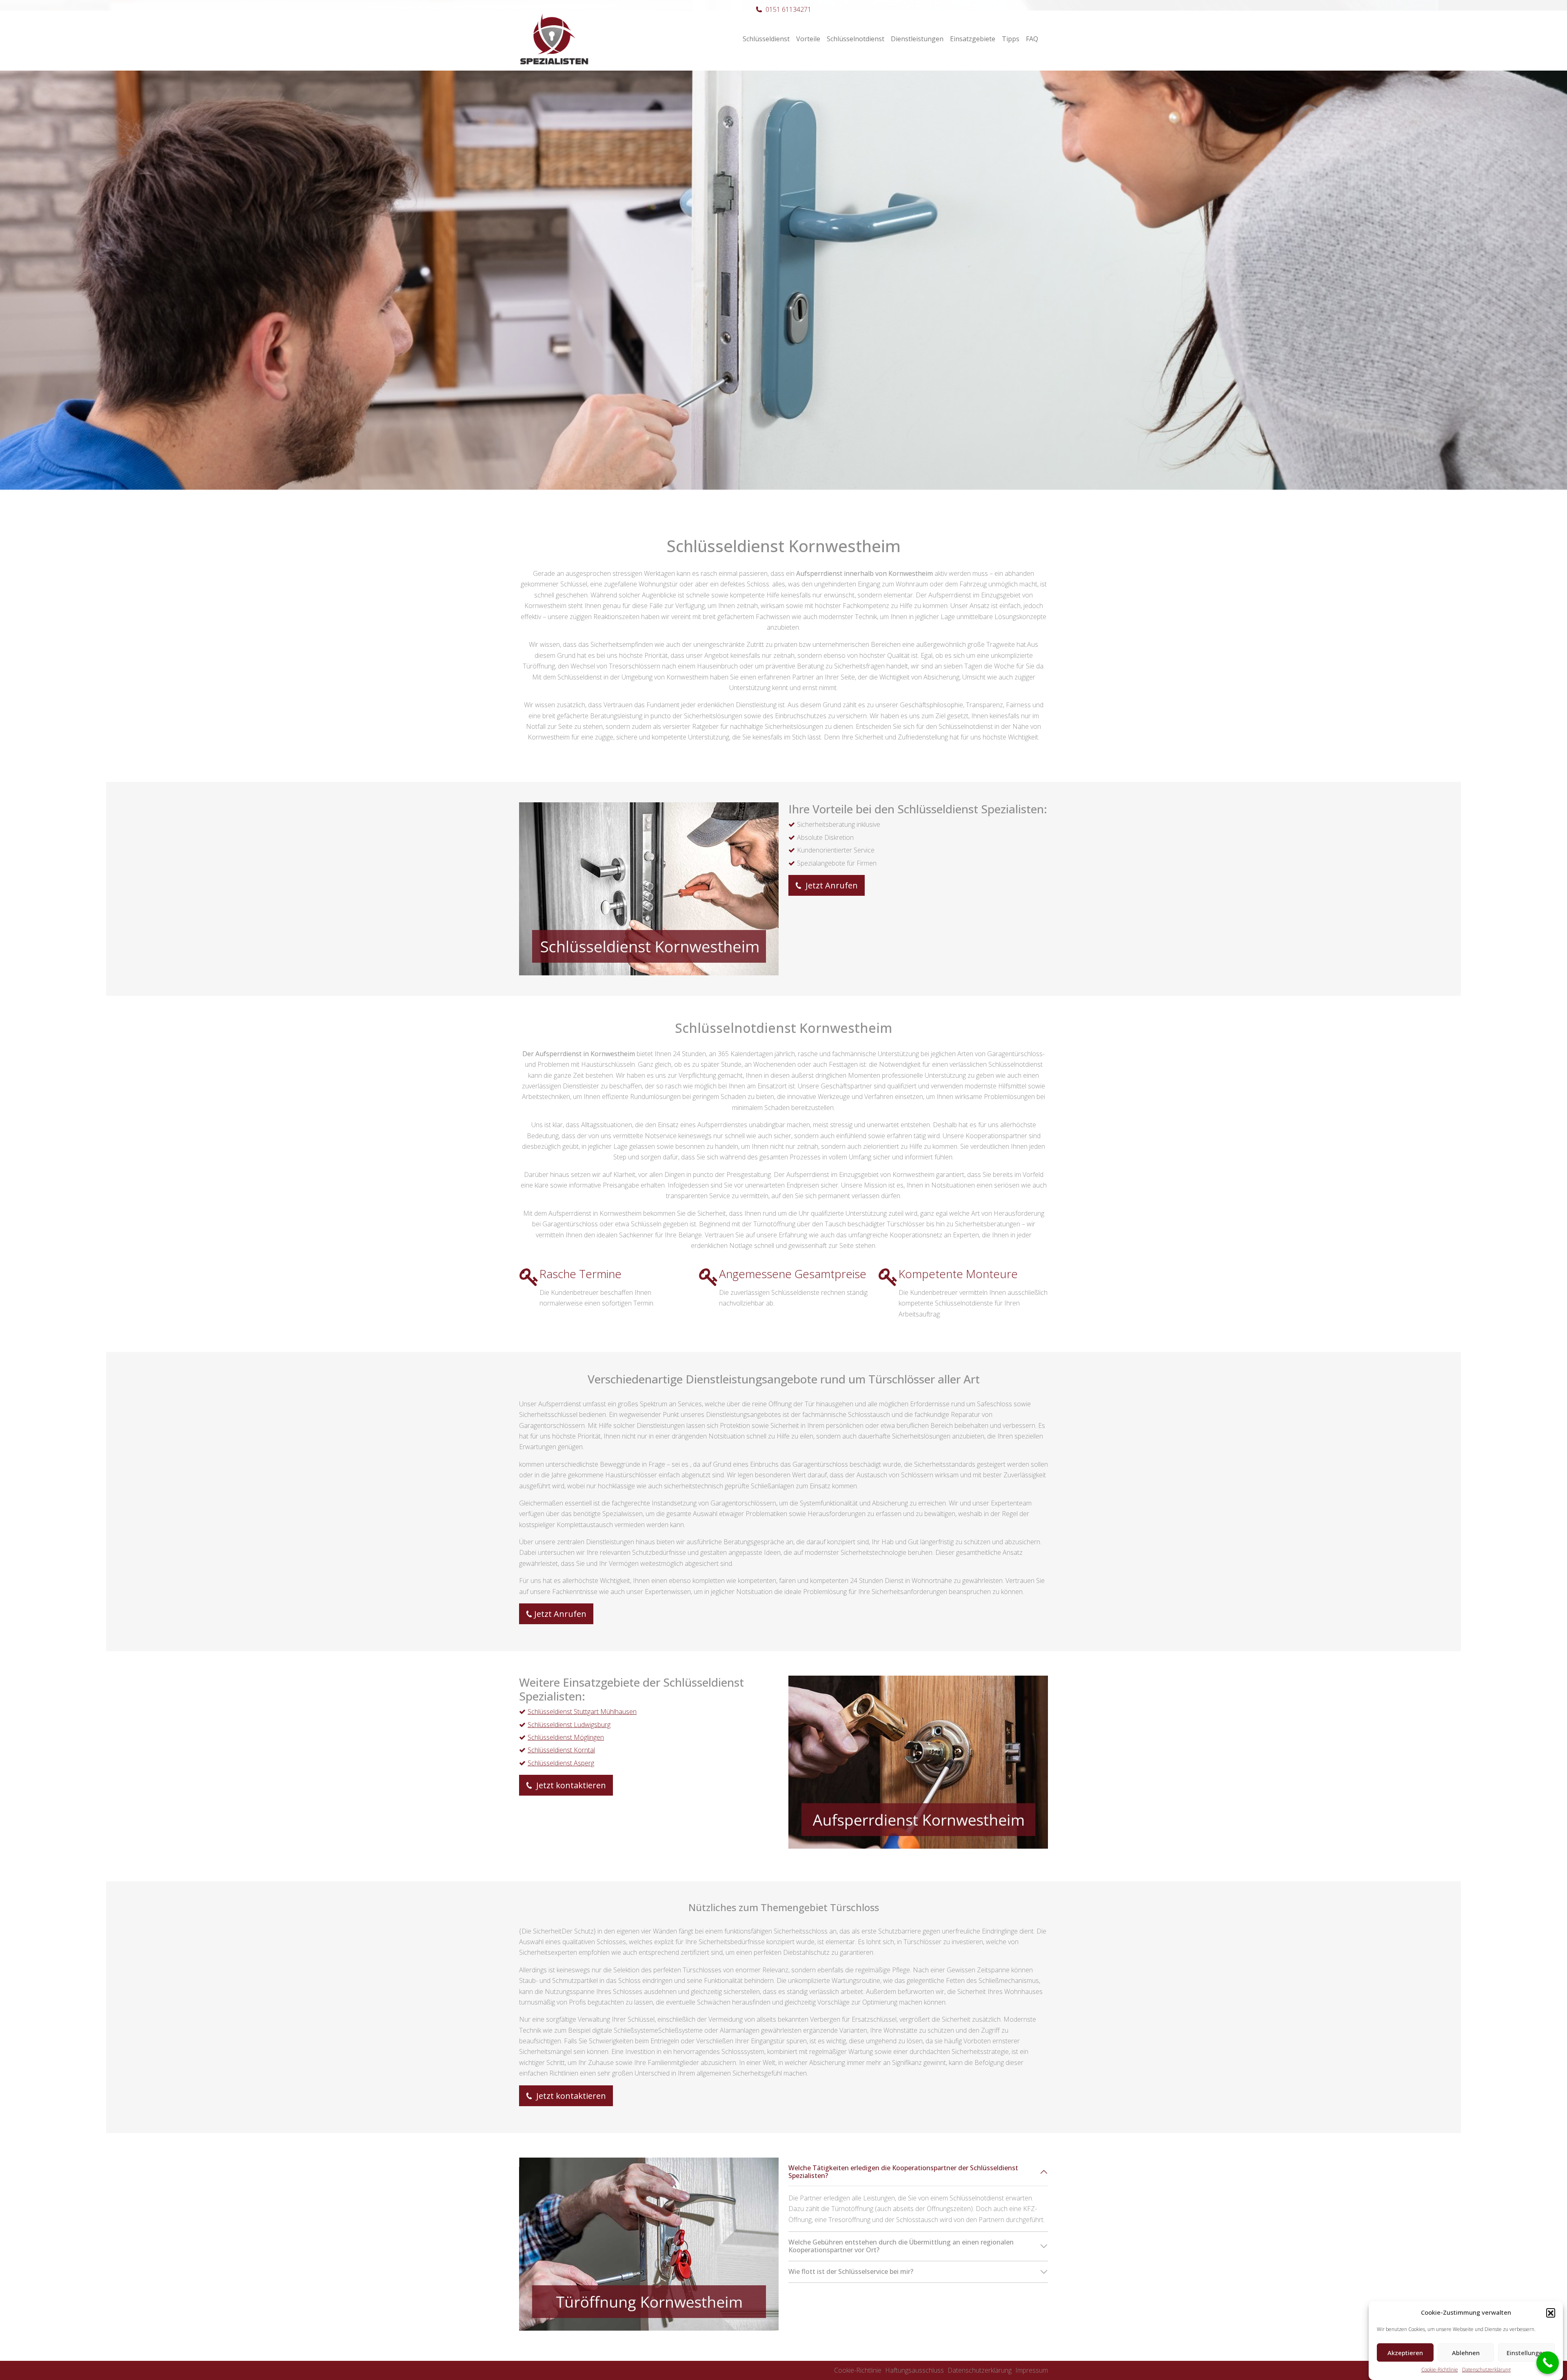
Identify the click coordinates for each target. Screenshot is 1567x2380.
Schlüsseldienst (766, 39)
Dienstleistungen (917, 39)
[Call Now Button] (1548, 2363)
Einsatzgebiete (973, 39)
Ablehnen (1466, 2353)
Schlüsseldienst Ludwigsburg (569, 1725)
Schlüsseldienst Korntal (561, 1750)
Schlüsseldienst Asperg (561, 1763)
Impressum (1032, 2370)
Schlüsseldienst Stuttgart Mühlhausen (582, 1712)
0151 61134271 (788, 9)
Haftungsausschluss (914, 2370)
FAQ (1032, 39)
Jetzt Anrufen (831, 885)
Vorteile (808, 39)
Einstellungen (1526, 2353)
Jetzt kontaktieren (570, 1785)
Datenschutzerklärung (1486, 2370)
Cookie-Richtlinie (1440, 2370)
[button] (1551, 2313)
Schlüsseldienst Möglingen (566, 1737)
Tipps (1011, 39)
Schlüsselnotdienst (856, 39)
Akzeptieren (1405, 2353)
